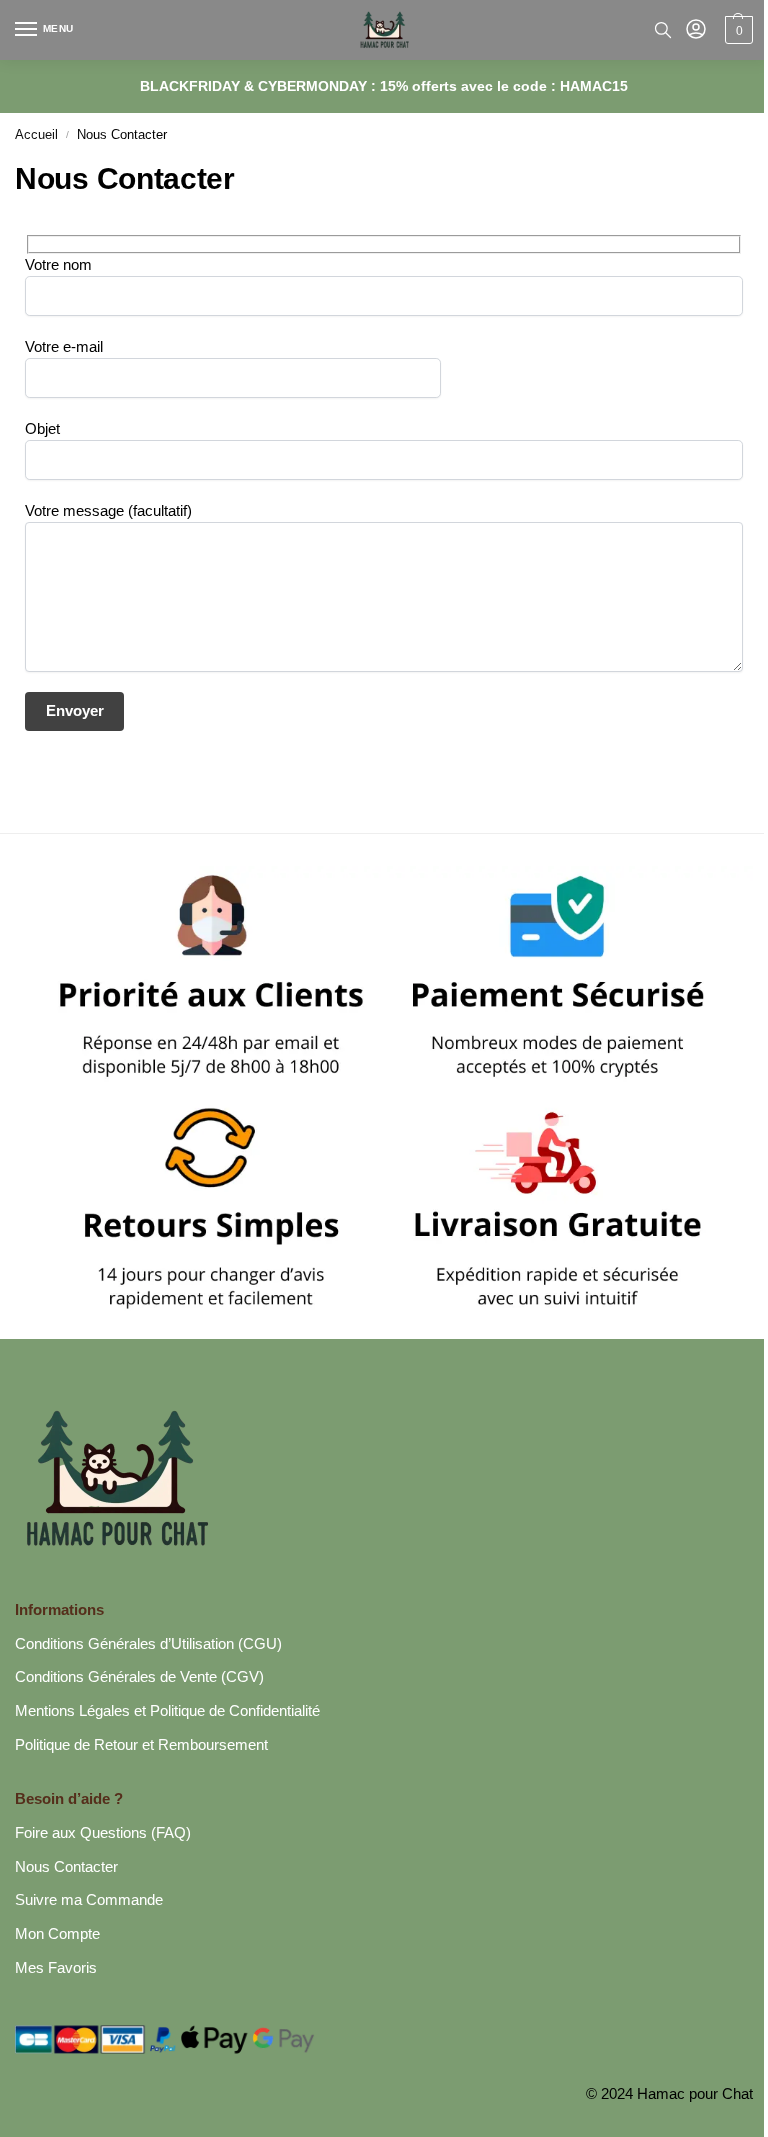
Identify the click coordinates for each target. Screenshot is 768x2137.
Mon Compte (57, 1934)
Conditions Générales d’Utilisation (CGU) (148, 1644)
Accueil (36, 134)
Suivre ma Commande (89, 1900)
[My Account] (696, 30)
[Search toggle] (663, 30)
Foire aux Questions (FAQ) (103, 1833)
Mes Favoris (56, 1968)
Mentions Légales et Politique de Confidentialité (167, 1711)
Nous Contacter (66, 1867)
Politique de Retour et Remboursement (141, 1745)
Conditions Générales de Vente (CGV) (139, 1677)
